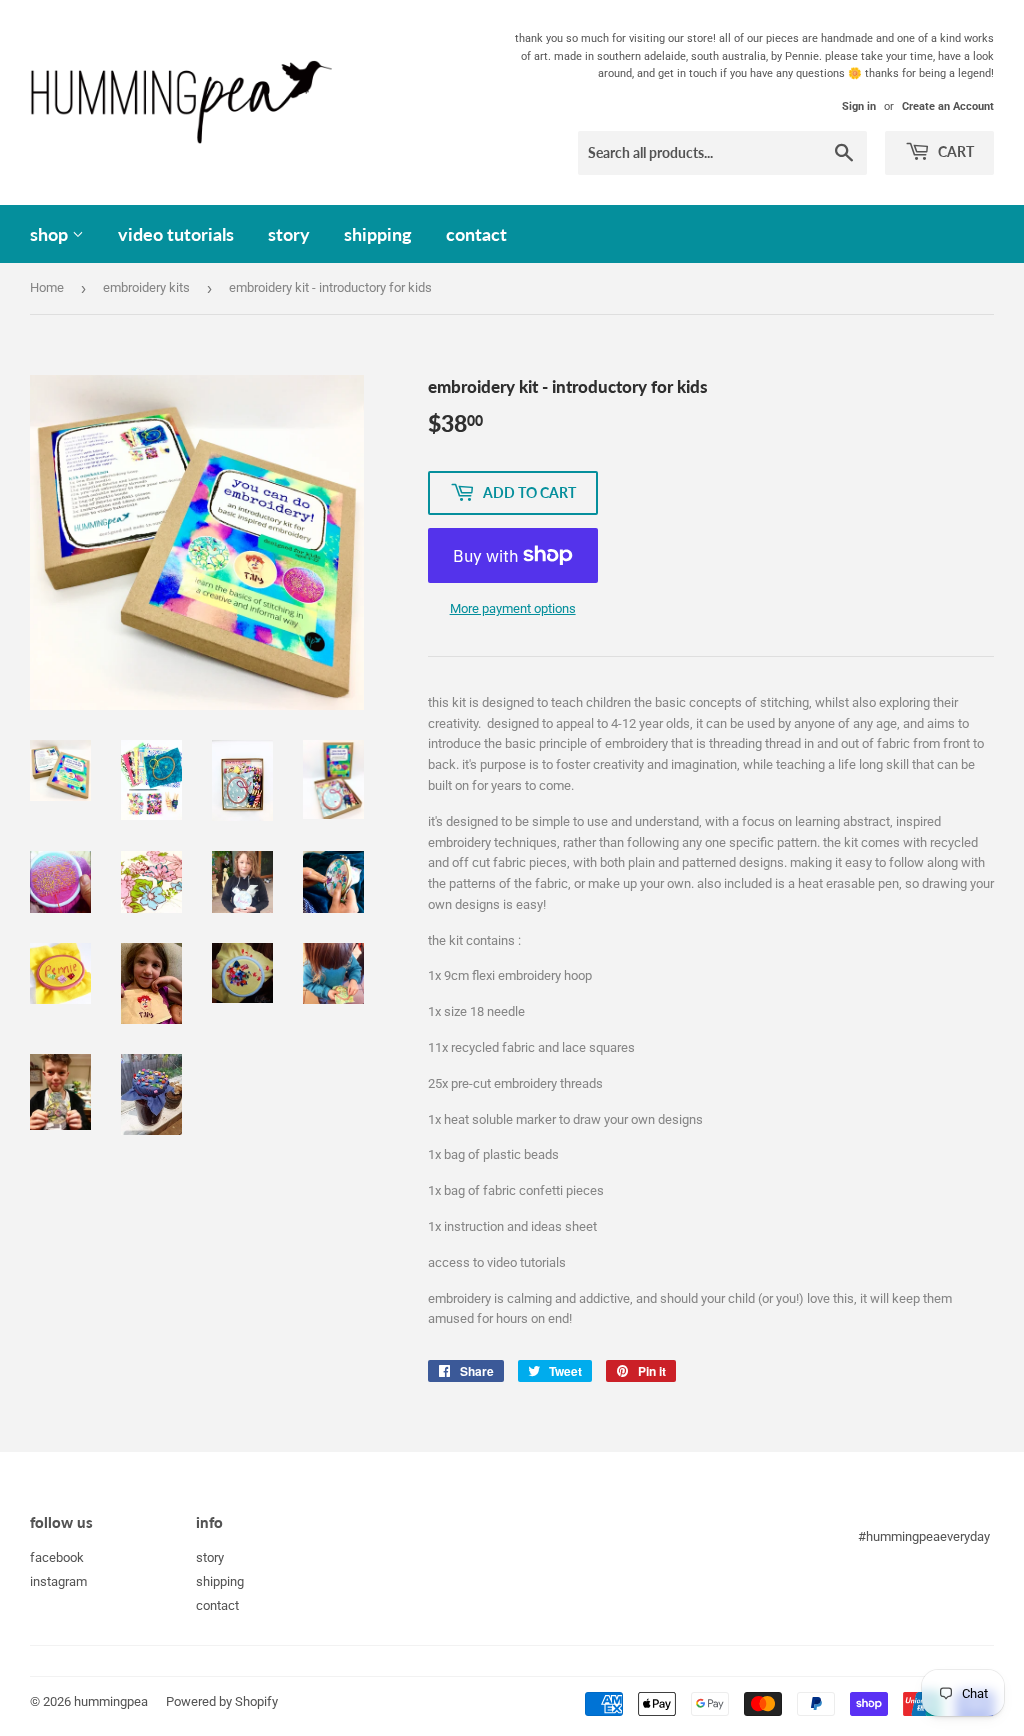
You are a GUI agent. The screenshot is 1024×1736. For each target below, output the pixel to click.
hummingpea (111, 1701)
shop (51, 234)
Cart (954, 151)
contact (476, 234)
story (289, 234)
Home (47, 287)
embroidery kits (146, 287)
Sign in (859, 106)
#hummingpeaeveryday (924, 1536)
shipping (378, 234)
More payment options (513, 608)
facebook (57, 1557)
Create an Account (948, 106)
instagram (58, 1581)
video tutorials (176, 234)
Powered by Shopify (222, 1701)
